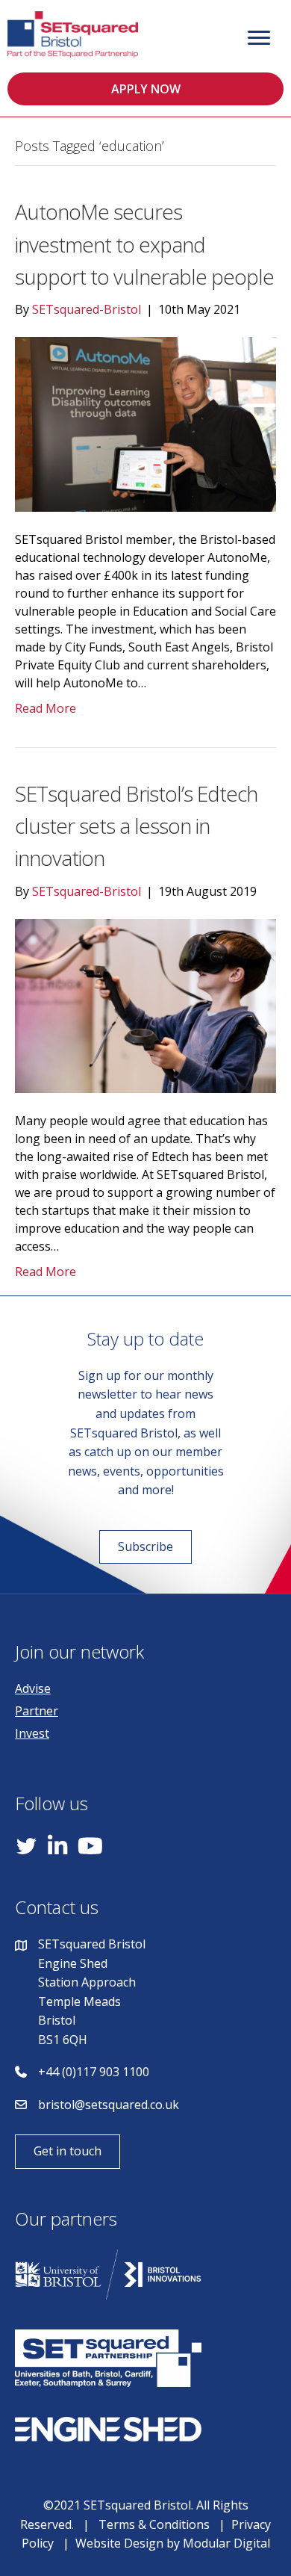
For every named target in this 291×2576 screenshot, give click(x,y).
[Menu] (259, 38)
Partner (37, 1711)
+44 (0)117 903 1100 (94, 2072)
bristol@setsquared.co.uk (109, 2105)
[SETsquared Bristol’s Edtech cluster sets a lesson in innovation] (145, 1005)
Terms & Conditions (154, 2524)
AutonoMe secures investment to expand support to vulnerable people (144, 244)
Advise (33, 1688)
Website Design (119, 2543)
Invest (32, 1733)
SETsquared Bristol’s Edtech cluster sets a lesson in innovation (136, 826)
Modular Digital (226, 2543)
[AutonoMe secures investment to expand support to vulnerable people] (145, 423)
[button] (145, 89)
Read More (46, 708)
